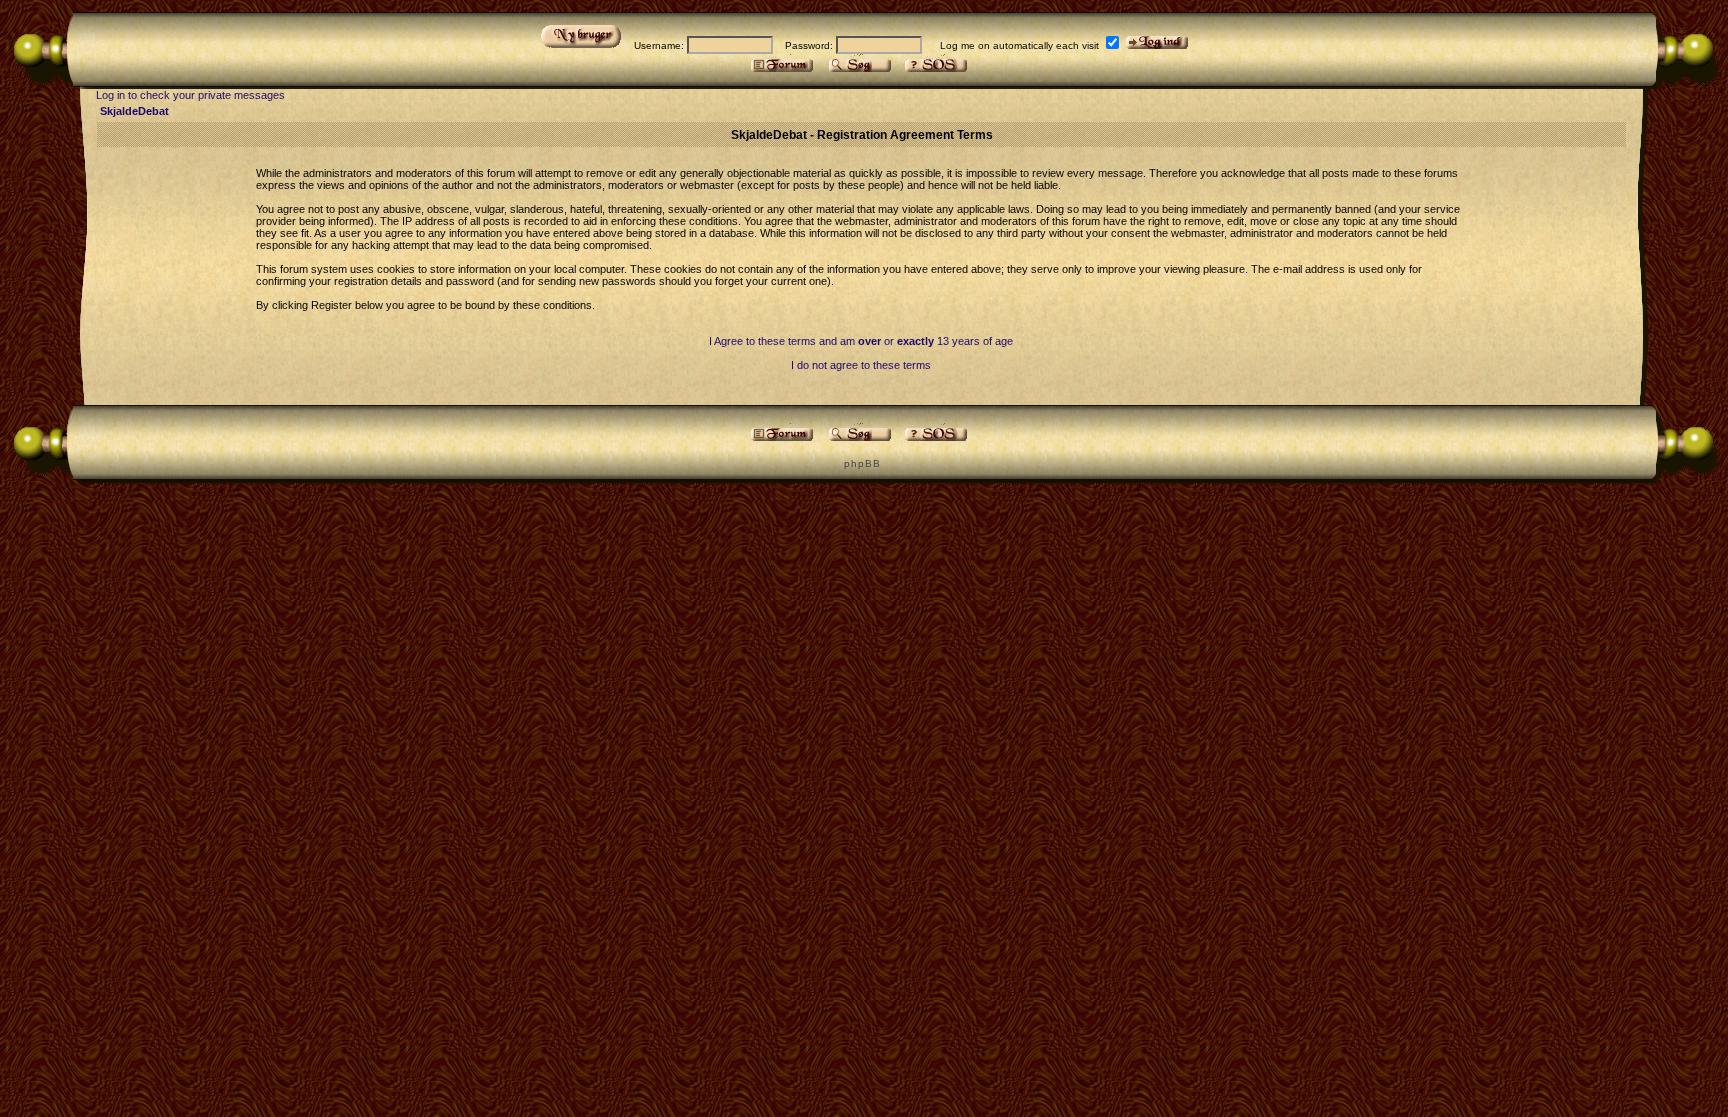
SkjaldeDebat (134, 111)
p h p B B (861, 463)
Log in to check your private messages (190, 95)
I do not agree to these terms (861, 365)
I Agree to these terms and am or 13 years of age (861, 341)
